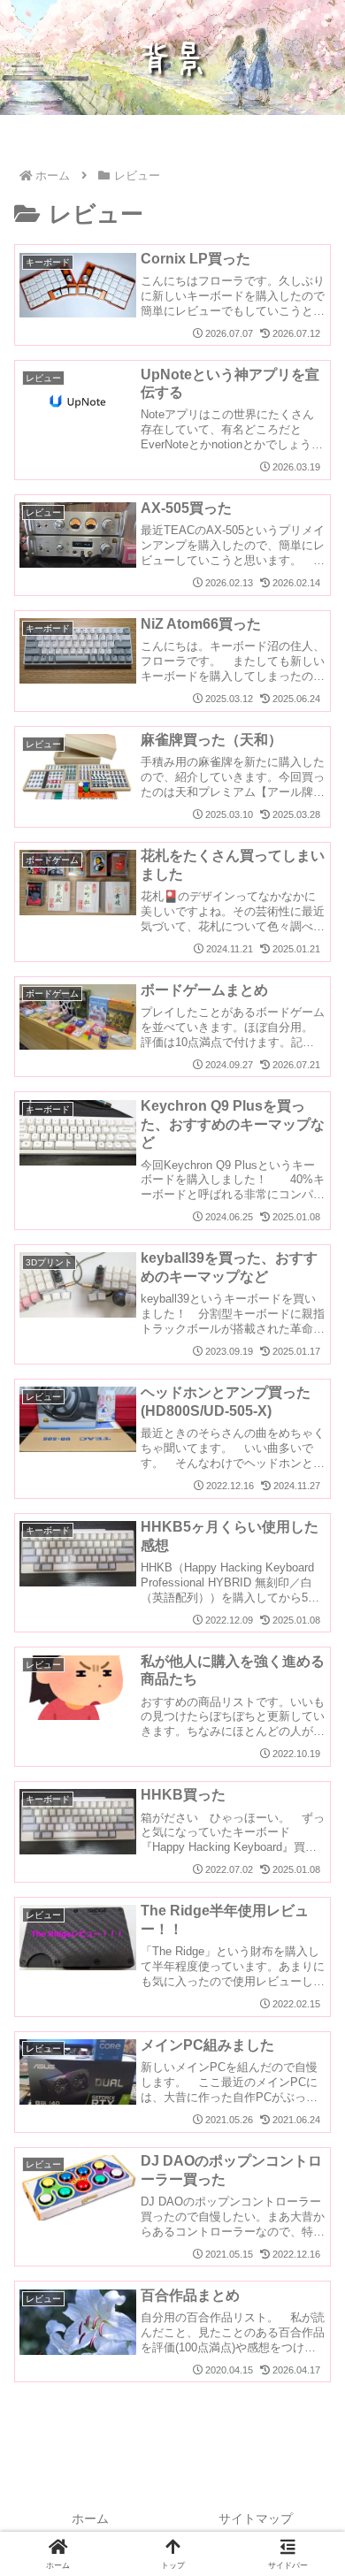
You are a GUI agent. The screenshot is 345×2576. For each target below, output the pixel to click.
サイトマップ (256, 2519)
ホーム (90, 2519)
